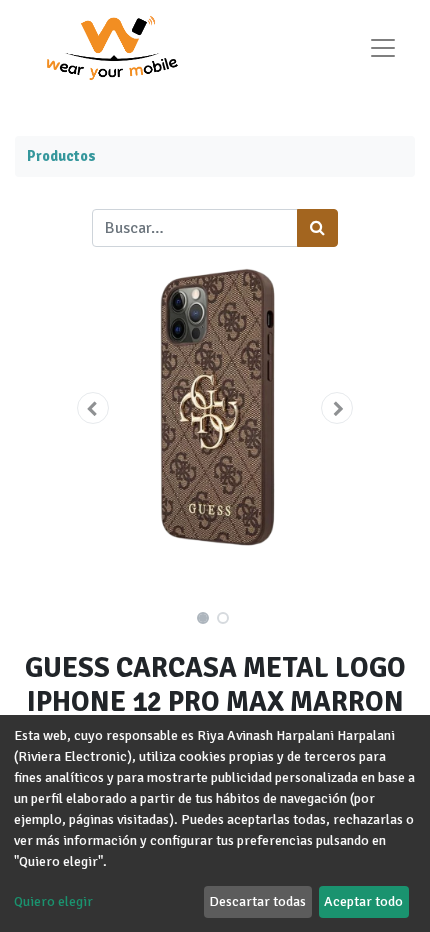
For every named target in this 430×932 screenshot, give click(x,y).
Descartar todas (257, 901)
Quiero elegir (53, 901)
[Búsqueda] (317, 228)
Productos (61, 156)
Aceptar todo (363, 901)
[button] (92, 408)
